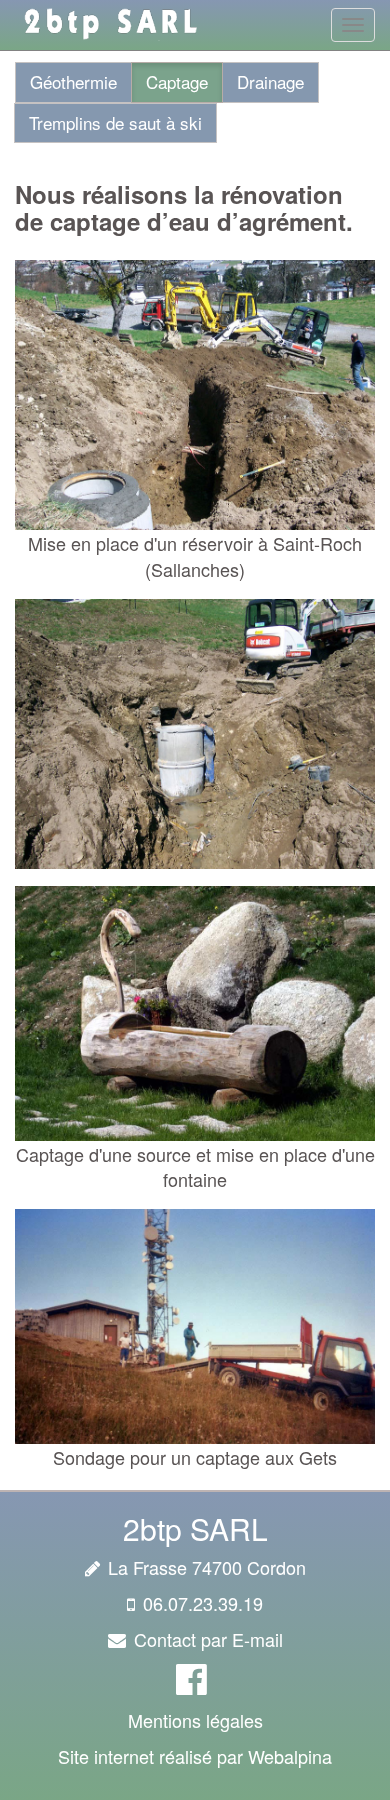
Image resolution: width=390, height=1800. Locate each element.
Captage (177, 81)
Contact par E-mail (208, 1639)
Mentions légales (195, 1720)
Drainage (270, 81)
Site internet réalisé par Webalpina (195, 1756)
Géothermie (73, 81)
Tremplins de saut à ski (115, 122)
